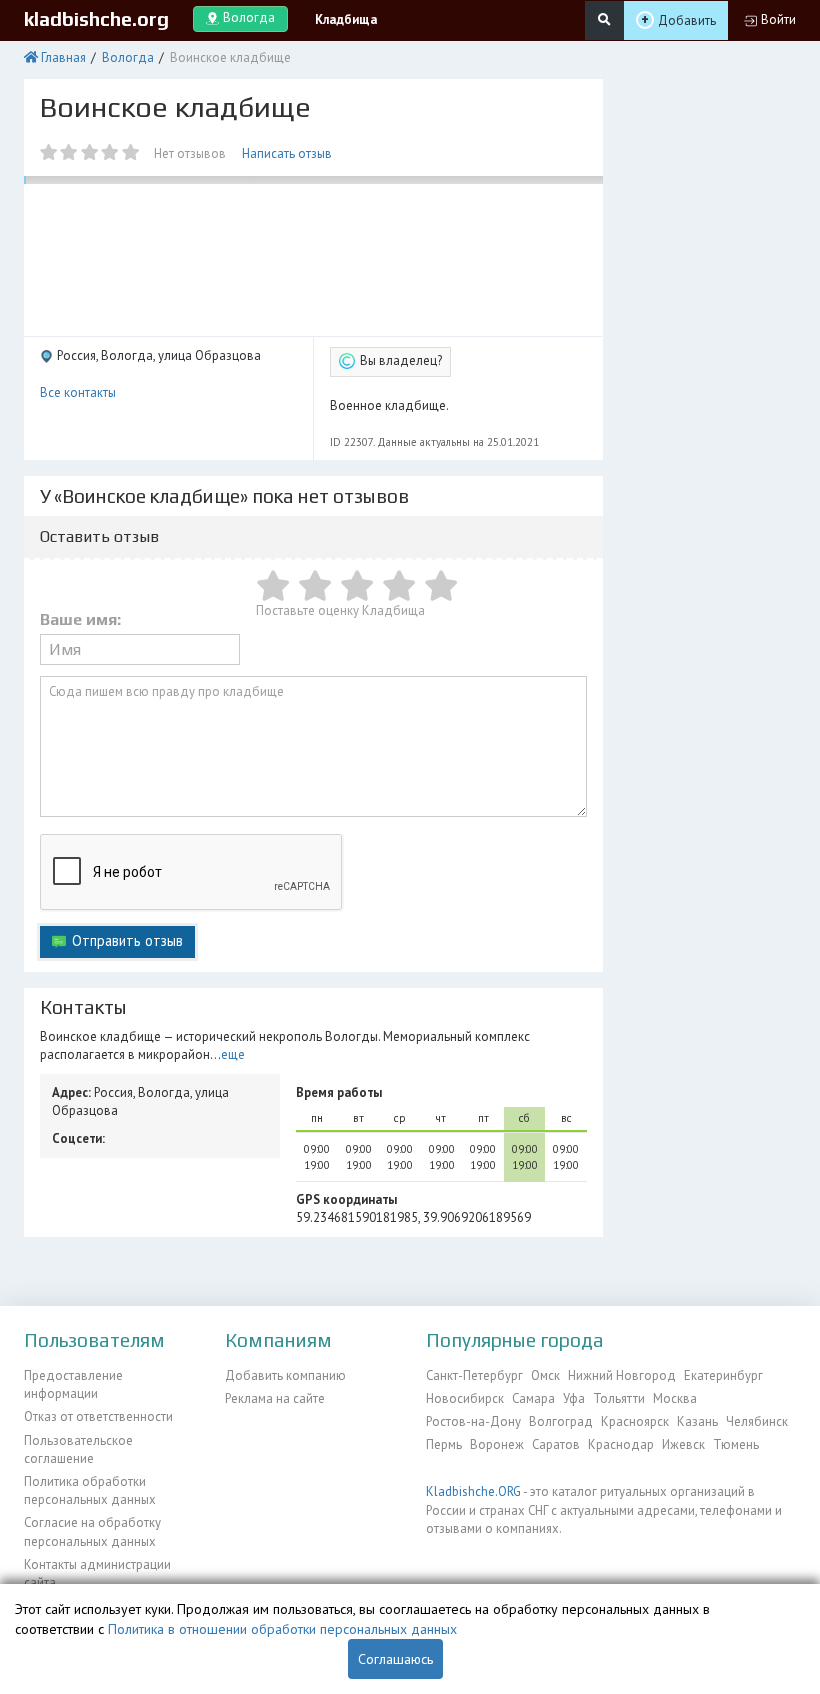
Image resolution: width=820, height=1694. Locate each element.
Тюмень (736, 1444)
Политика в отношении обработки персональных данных (282, 1629)
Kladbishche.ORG (473, 1491)
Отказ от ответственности (98, 1416)
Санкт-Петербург (474, 1375)
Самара (533, 1398)
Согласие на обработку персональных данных (92, 1531)
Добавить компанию (285, 1375)
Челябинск (757, 1421)
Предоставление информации (73, 1384)
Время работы (339, 1092)
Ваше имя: (80, 620)
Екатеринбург (723, 1375)
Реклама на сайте (275, 1398)
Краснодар (621, 1444)
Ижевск (683, 1444)
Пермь (444, 1444)
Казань (697, 1421)
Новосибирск (465, 1398)
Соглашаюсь (395, 1659)
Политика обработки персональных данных (90, 1490)
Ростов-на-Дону (473, 1421)
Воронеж (497, 1444)
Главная (63, 57)
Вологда (128, 57)
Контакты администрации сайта (97, 1573)
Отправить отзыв (127, 940)
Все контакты (78, 392)
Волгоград (561, 1421)
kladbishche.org (96, 19)
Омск (545, 1375)
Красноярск (635, 1421)
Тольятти (619, 1398)
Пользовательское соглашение (78, 1449)
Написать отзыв (287, 153)
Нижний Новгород (622, 1375)
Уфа (574, 1398)
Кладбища (346, 19)
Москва (675, 1398)
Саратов (556, 1444)
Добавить (687, 20)
